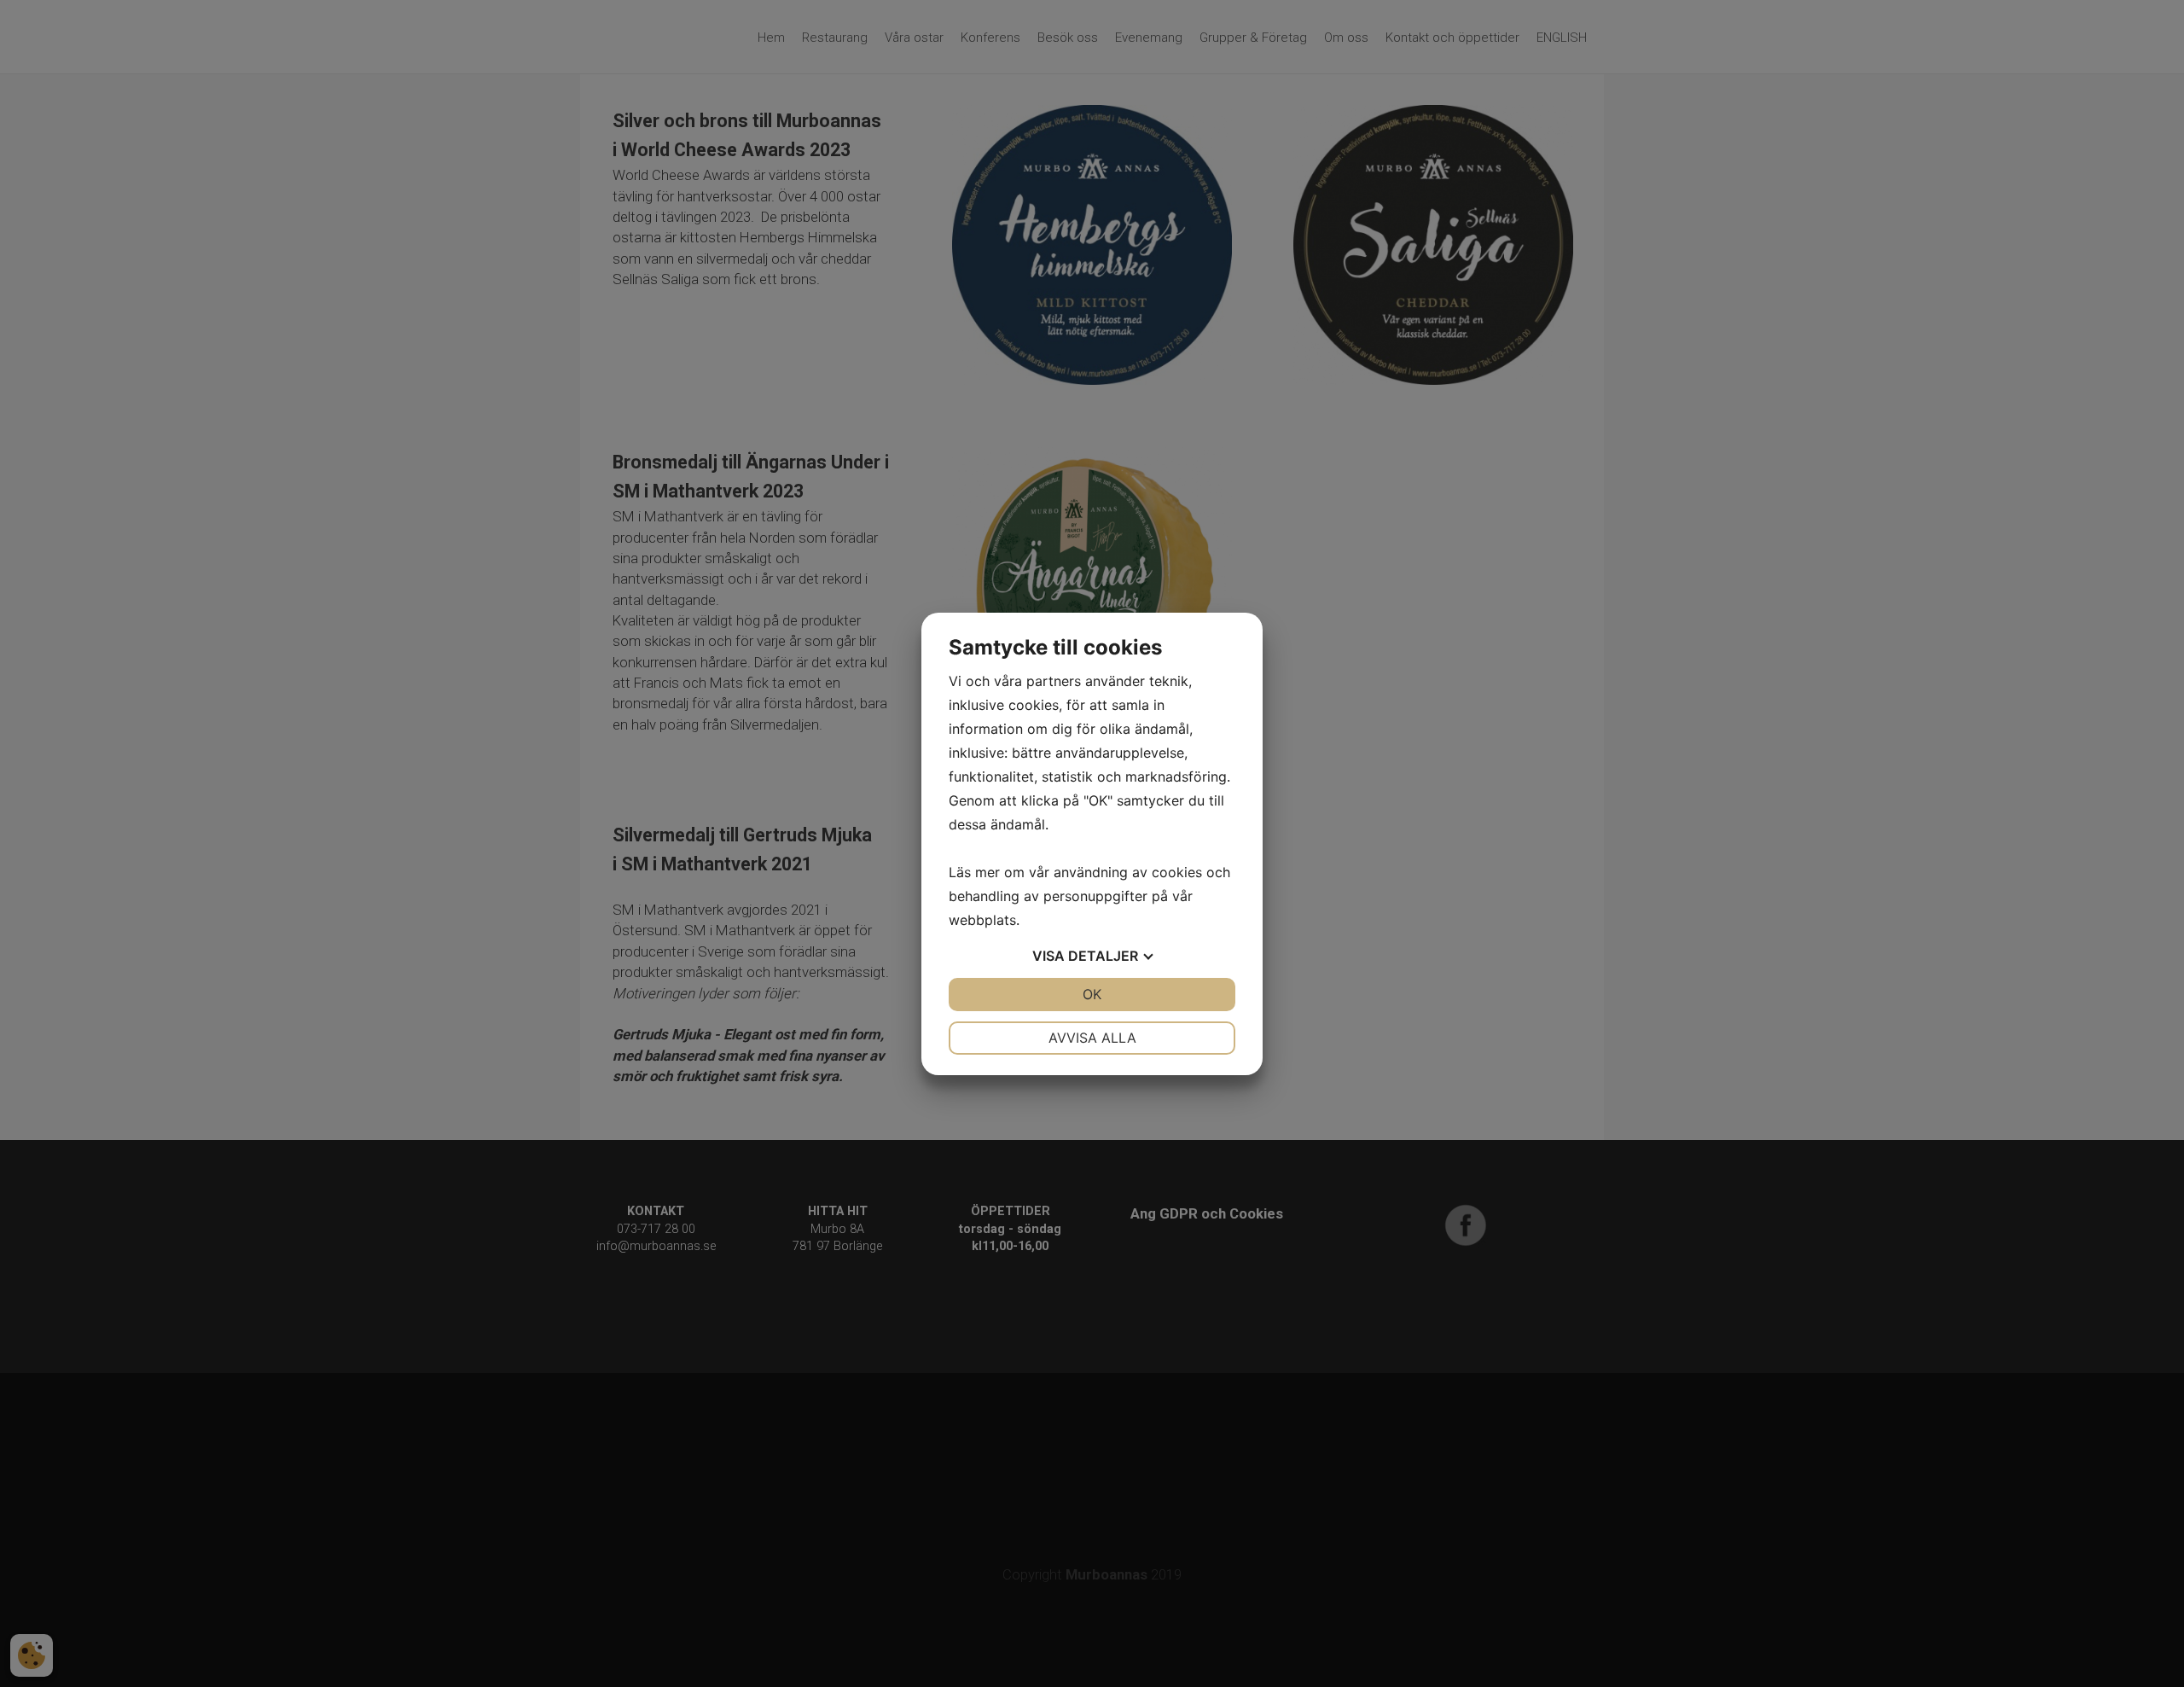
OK (1092, 994)
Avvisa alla (1092, 1038)
